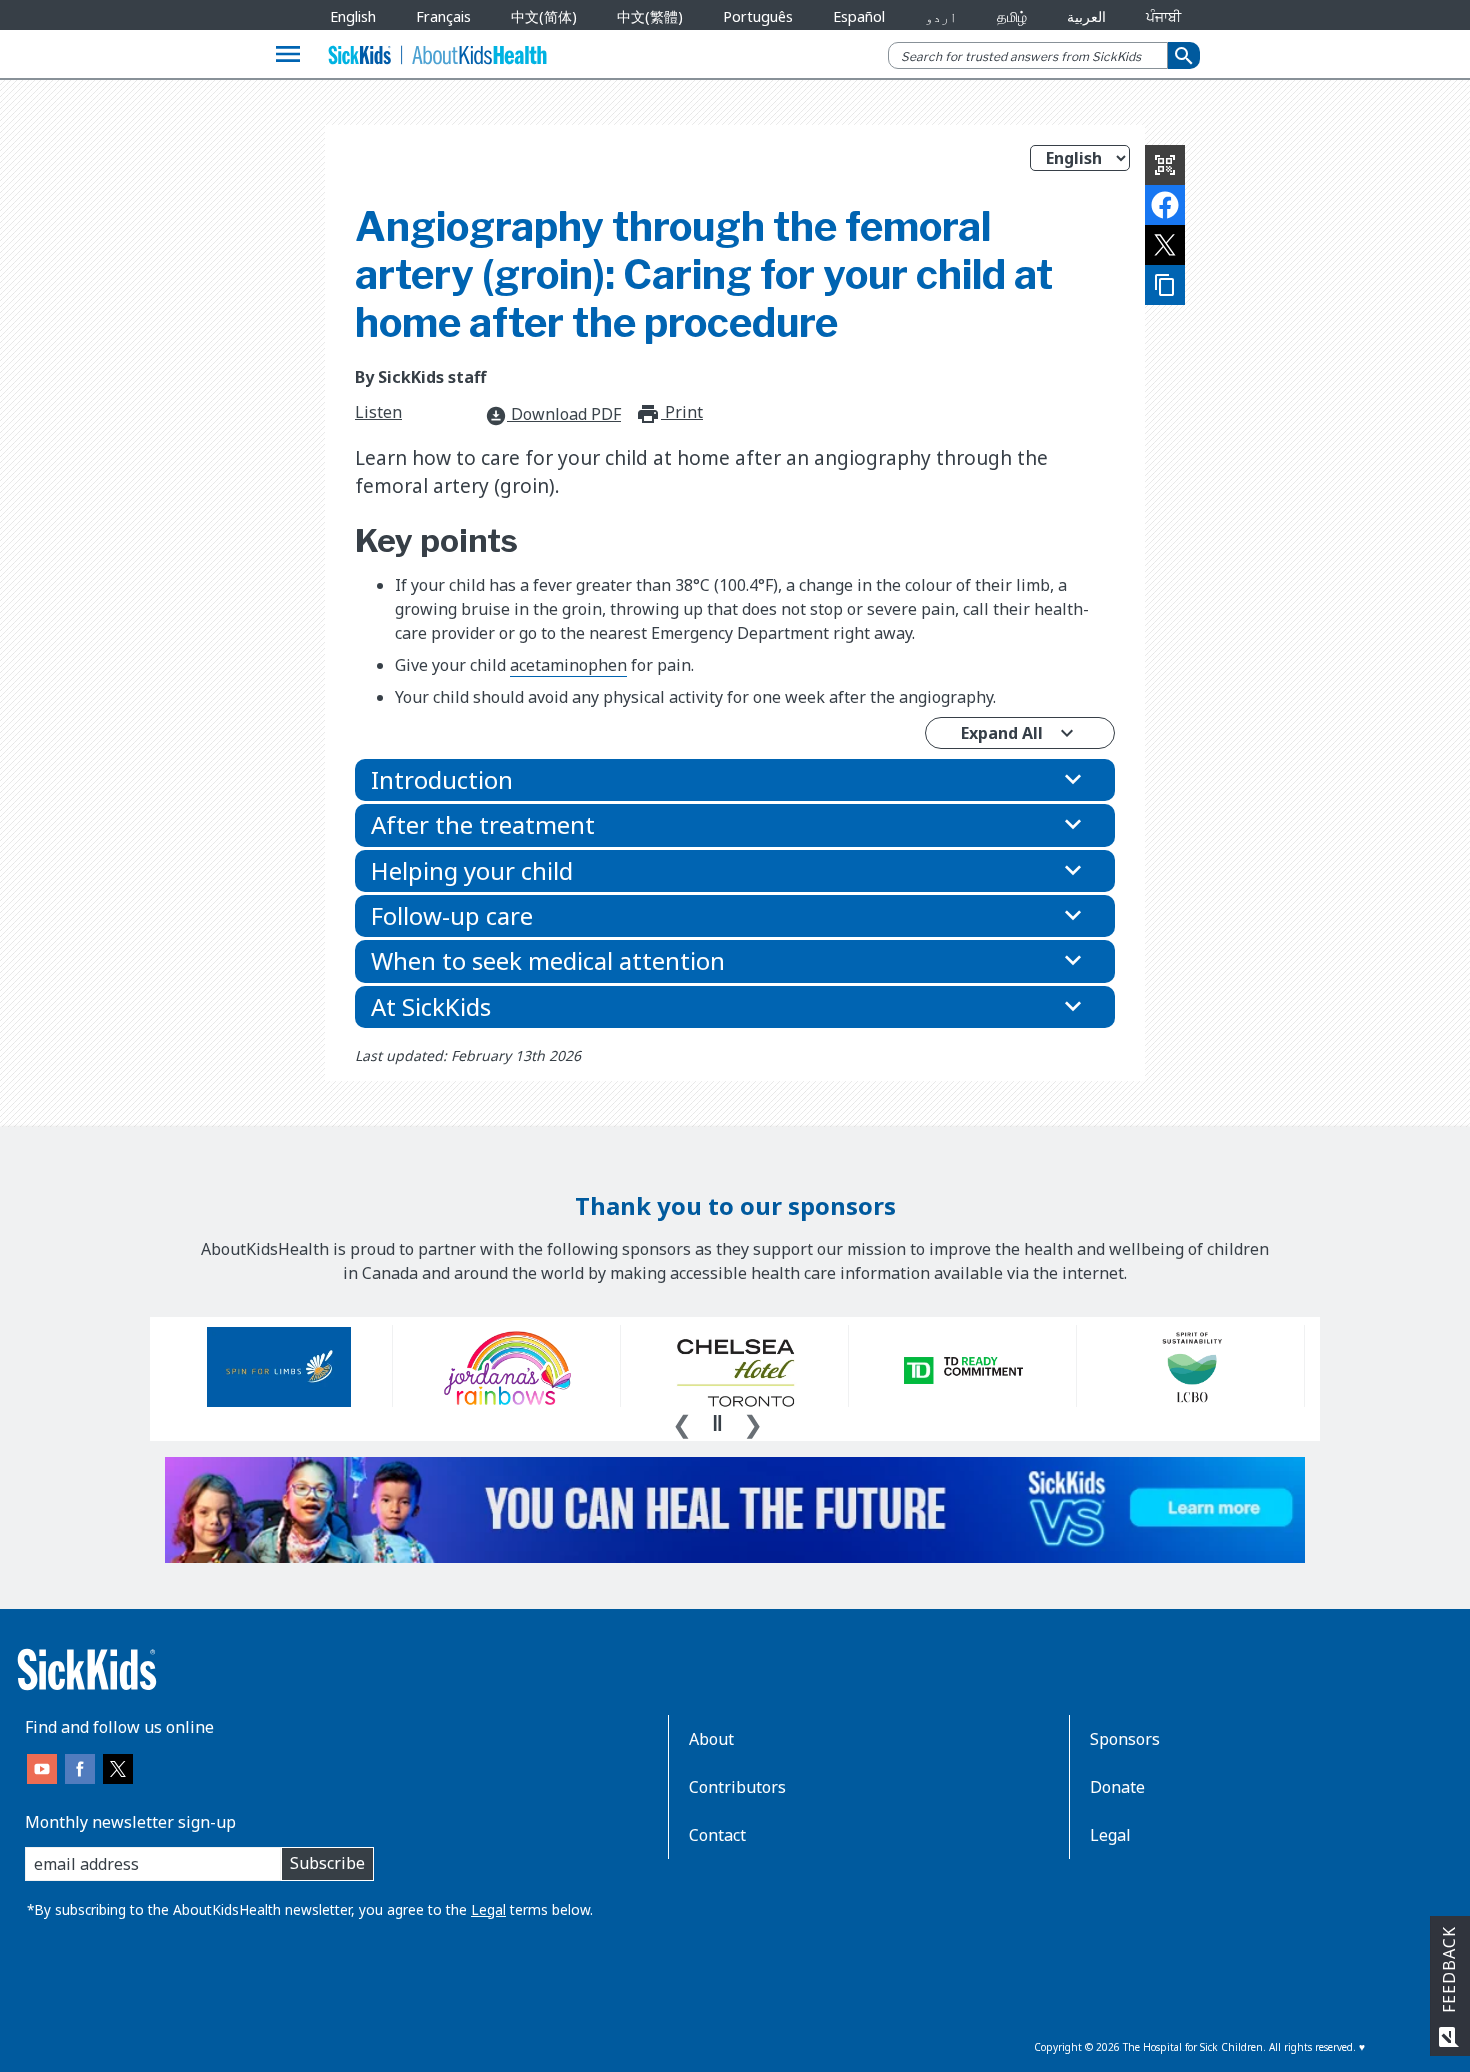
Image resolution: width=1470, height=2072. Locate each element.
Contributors (737, 1787)
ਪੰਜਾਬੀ (1163, 16)
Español (859, 16)
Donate (1117, 1787)
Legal (488, 1909)
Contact (717, 1835)
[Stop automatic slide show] (717, 1423)
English (353, 16)
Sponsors (1125, 1739)
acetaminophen (568, 665)
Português (758, 16)
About (711, 1739)
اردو (941, 16)
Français (443, 16)
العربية (1086, 16)
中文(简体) (544, 16)
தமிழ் (1012, 16)
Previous (682, 1422)
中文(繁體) (650, 16)
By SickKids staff (420, 377)
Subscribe (327, 1863)
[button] (735, 780)
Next (753, 1422)
